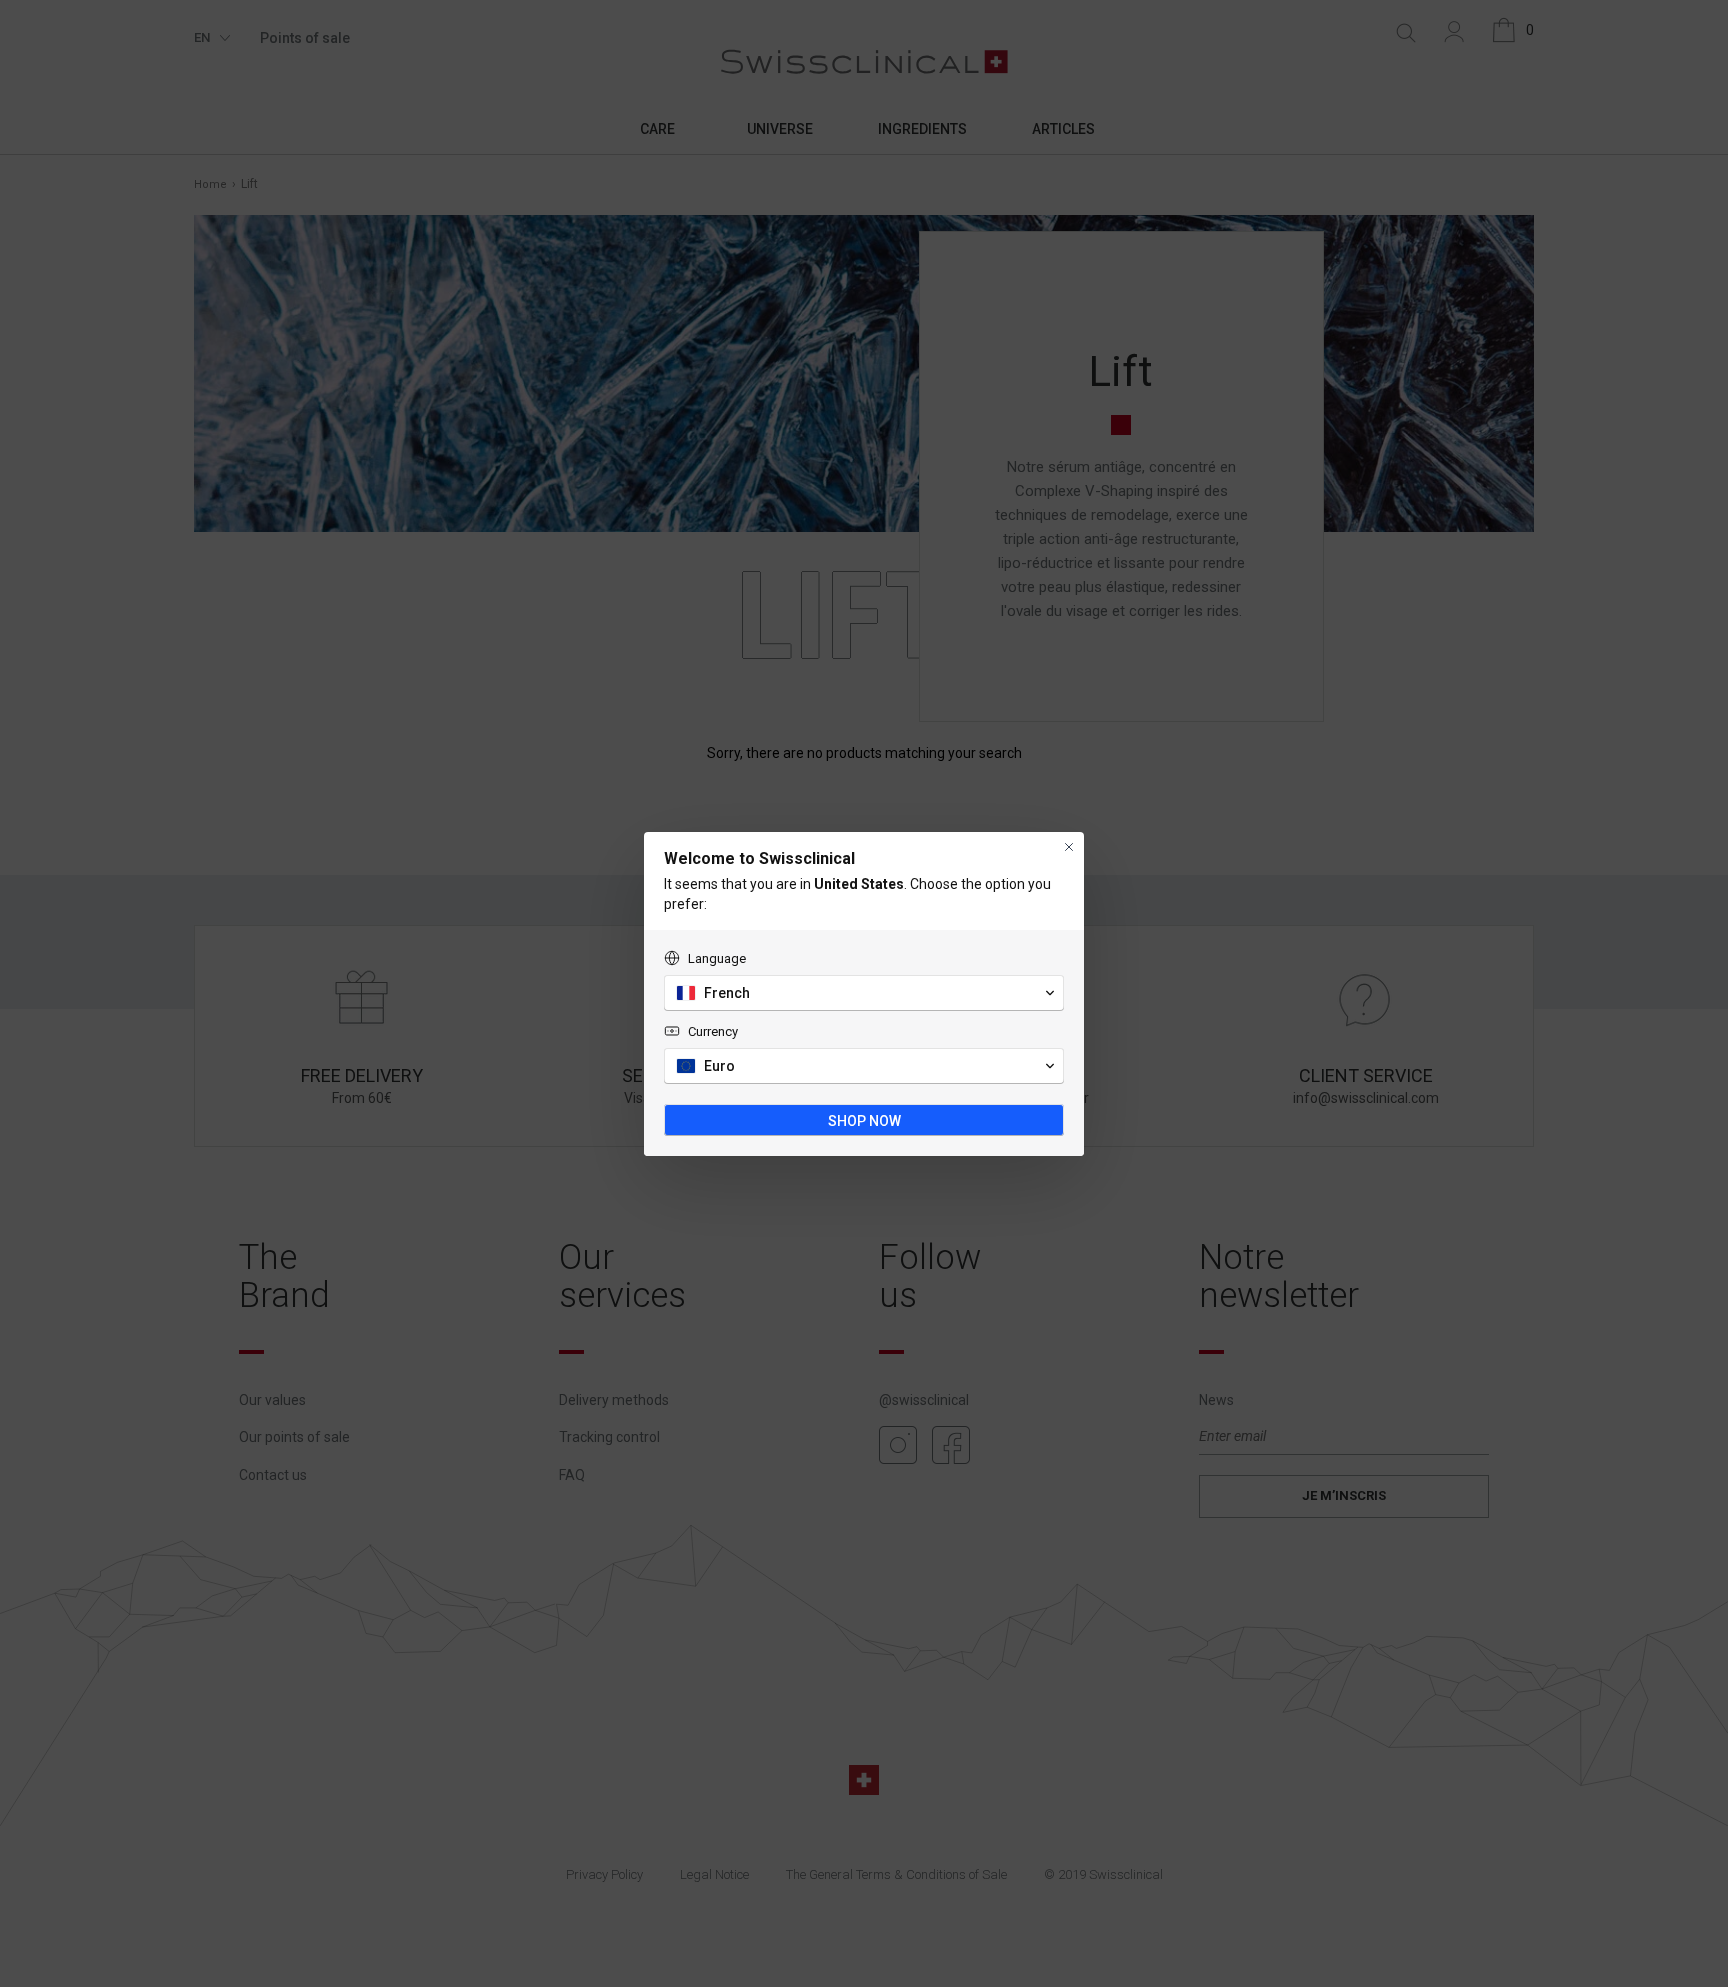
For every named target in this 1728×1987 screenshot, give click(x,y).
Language (717, 958)
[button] (864, 993)
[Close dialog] (1069, 847)
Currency (713, 1031)
